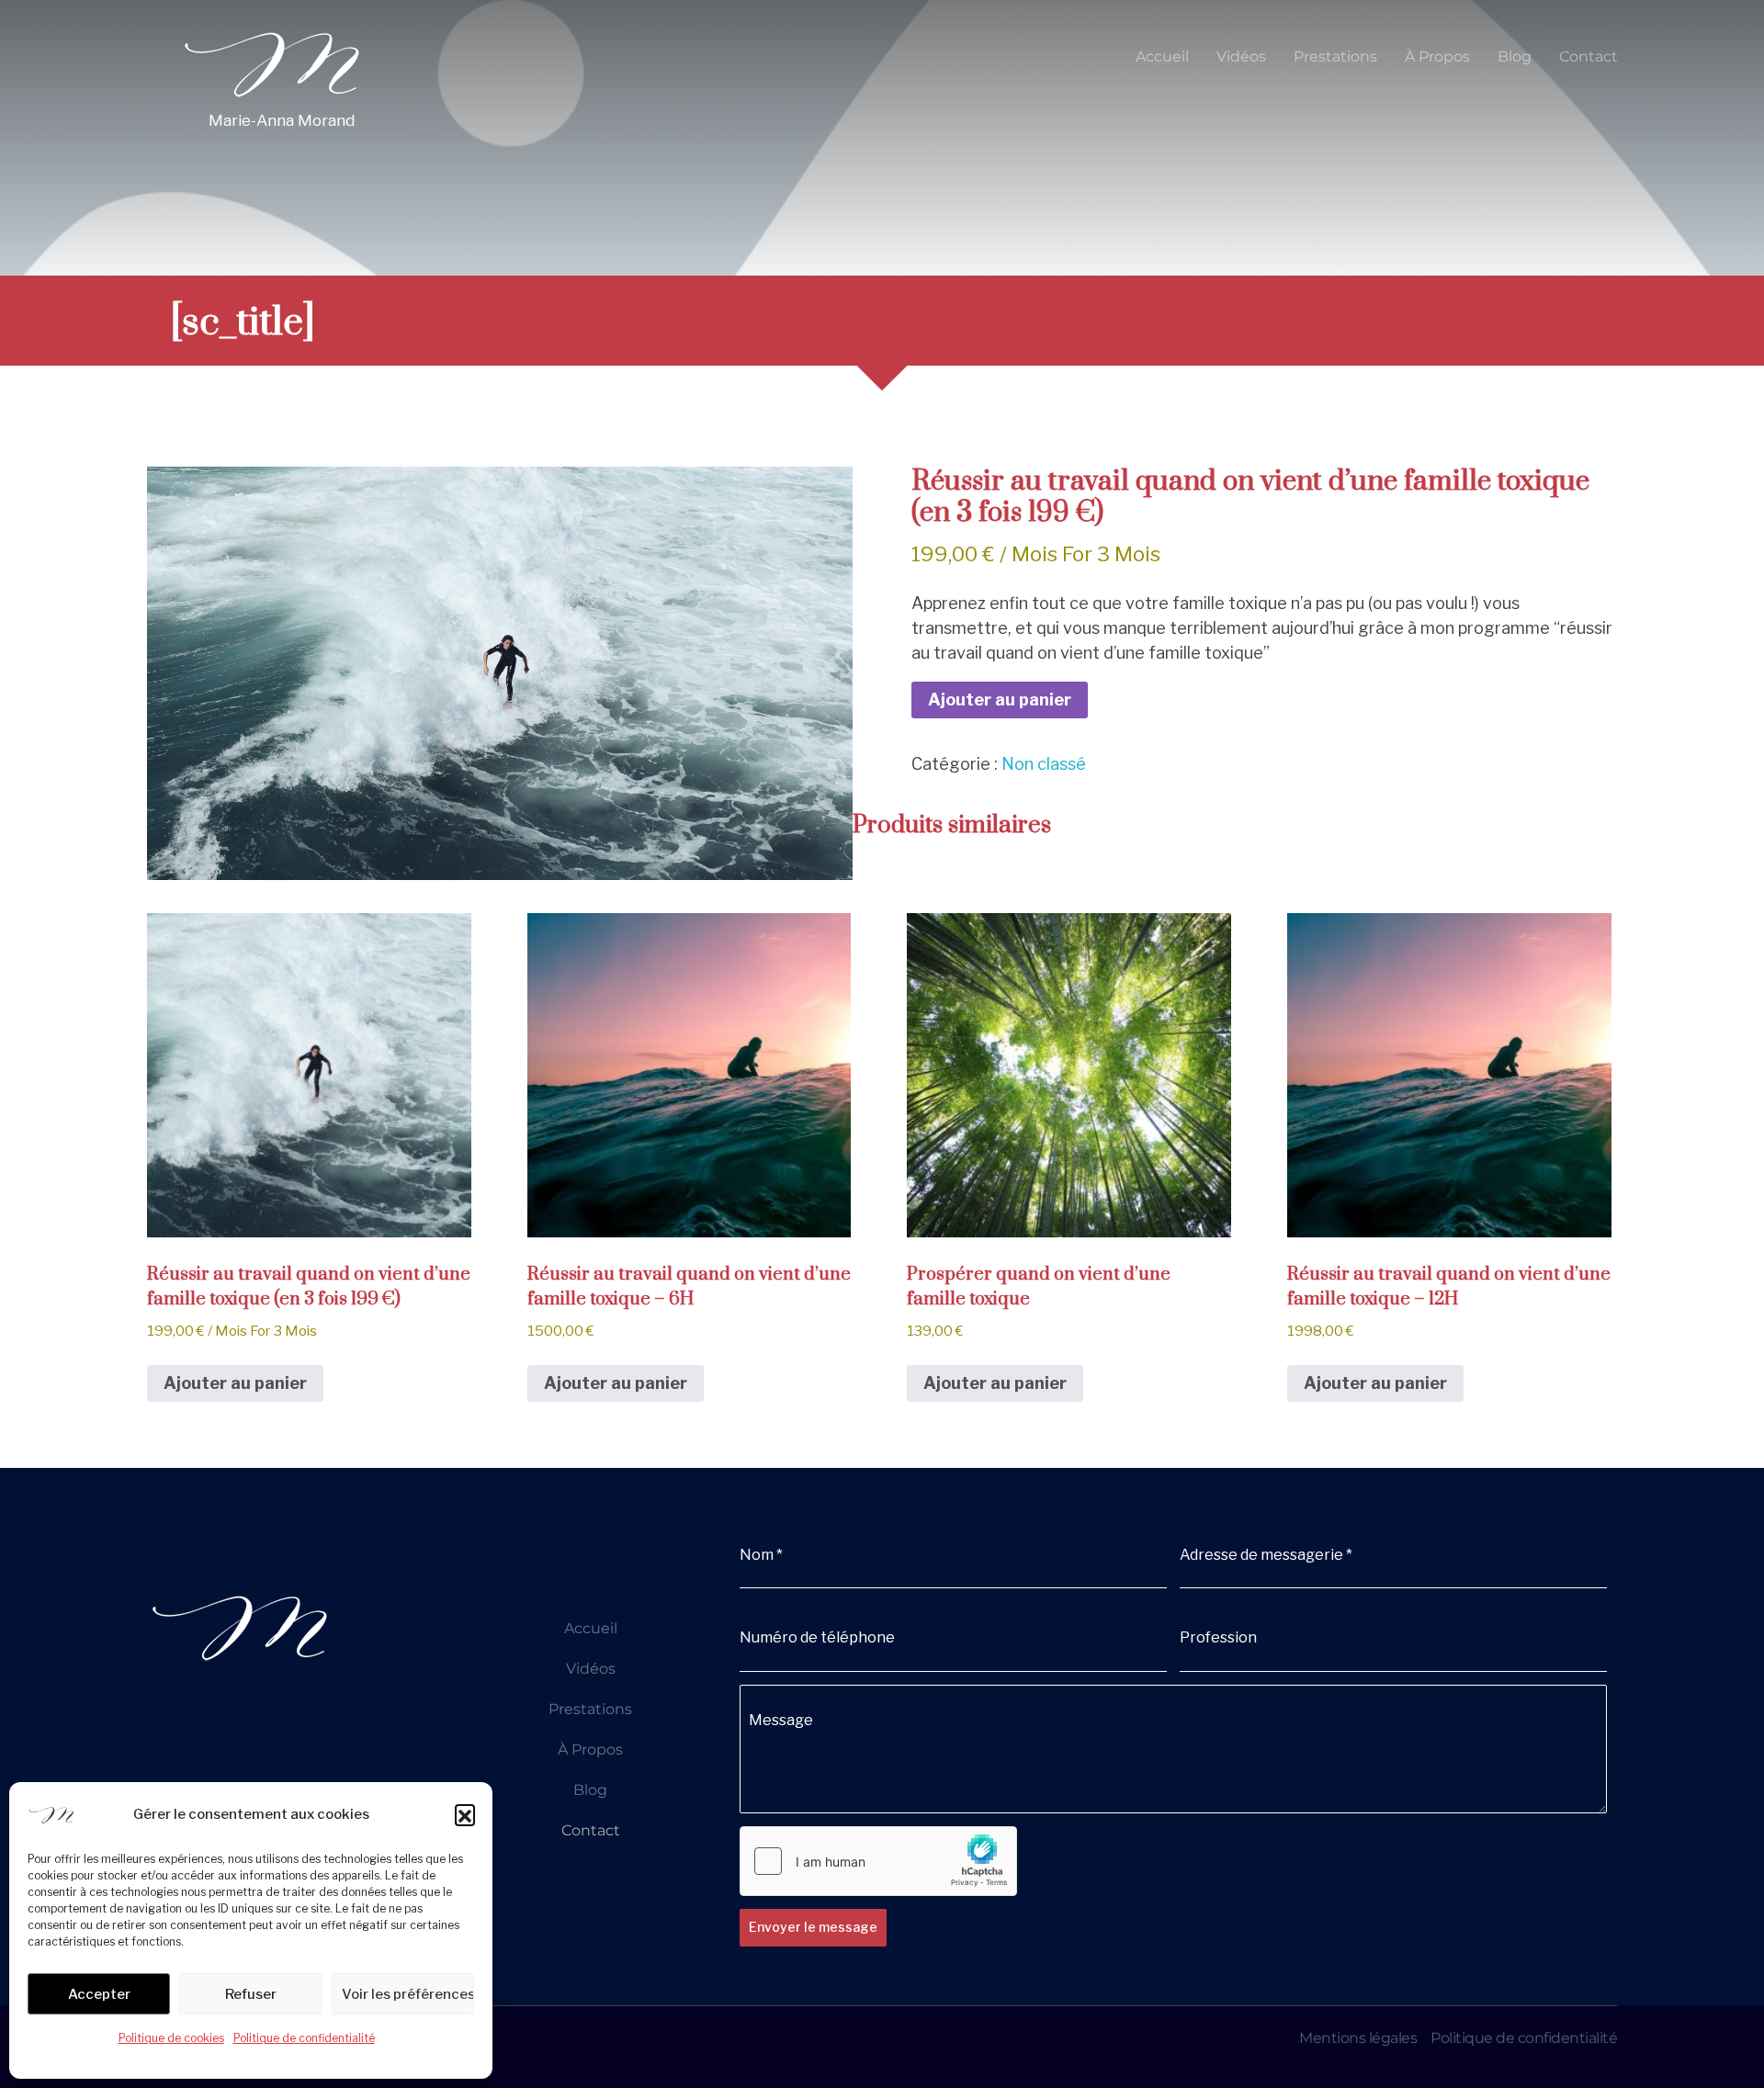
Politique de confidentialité (304, 2038)
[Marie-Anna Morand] (271, 62)
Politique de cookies (171, 2038)
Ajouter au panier (1000, 700)
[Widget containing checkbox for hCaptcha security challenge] (878, 1861)
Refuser (251, 1994)
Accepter (99, 1994)
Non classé (1044, 764)
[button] (465, 1814)
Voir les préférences (408, 1994)
